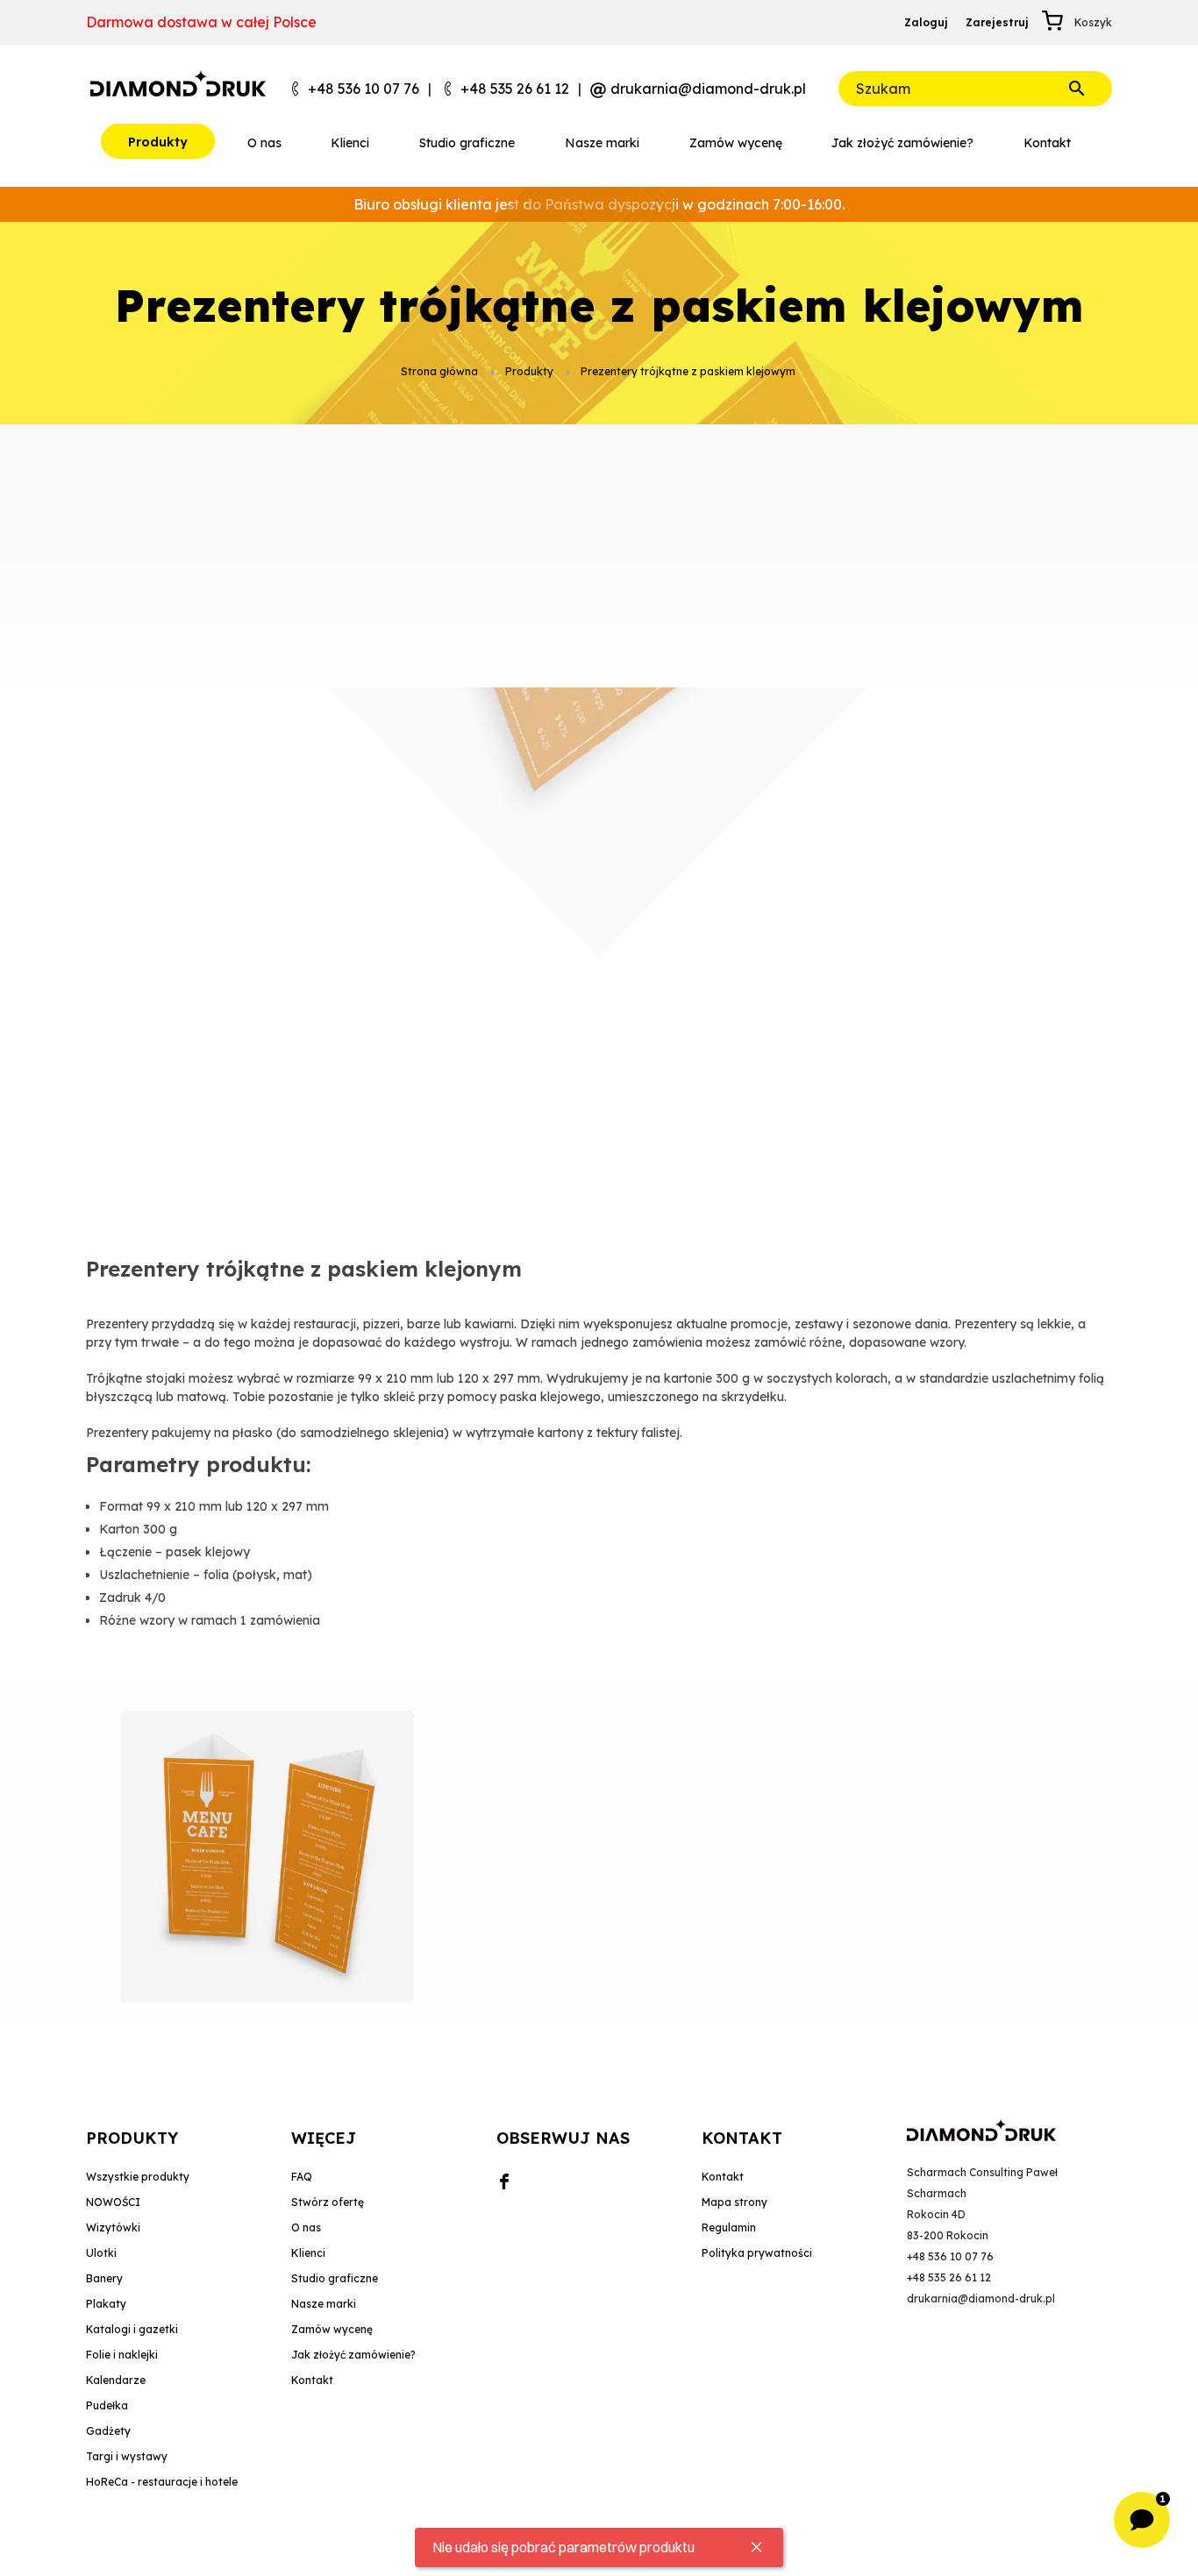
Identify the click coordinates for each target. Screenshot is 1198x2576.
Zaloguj (926, 22)
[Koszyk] (1058, 23)
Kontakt (723, 2177)
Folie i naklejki (122, 2355)
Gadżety (108, 2431)
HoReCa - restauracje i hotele (162, 2482)
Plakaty (106, 2304)
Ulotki (101, 2253)
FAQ (302, 2177)
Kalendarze (116, 2380)
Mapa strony (734, 2202)
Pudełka (107, 2405)
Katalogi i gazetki (132, 2329)
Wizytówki (113, 2227)
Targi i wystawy (127, 2456)
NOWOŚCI (113, 2202)
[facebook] (504, 2182)
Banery (104, 2278)
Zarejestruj (997, 22)
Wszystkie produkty (138, 2177)
